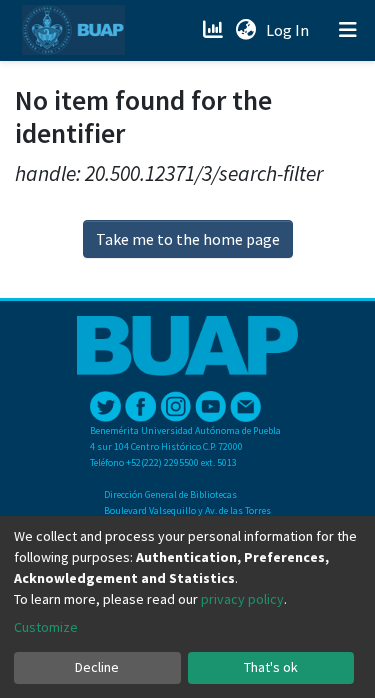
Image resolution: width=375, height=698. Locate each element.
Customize (46, 627)
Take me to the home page (188, 239)
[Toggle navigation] (348, 30)
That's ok (271, 667)
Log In (289, 30)
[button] (245, 30)
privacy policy (242, 599)
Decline (97, 667)
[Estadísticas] (214, 30)
